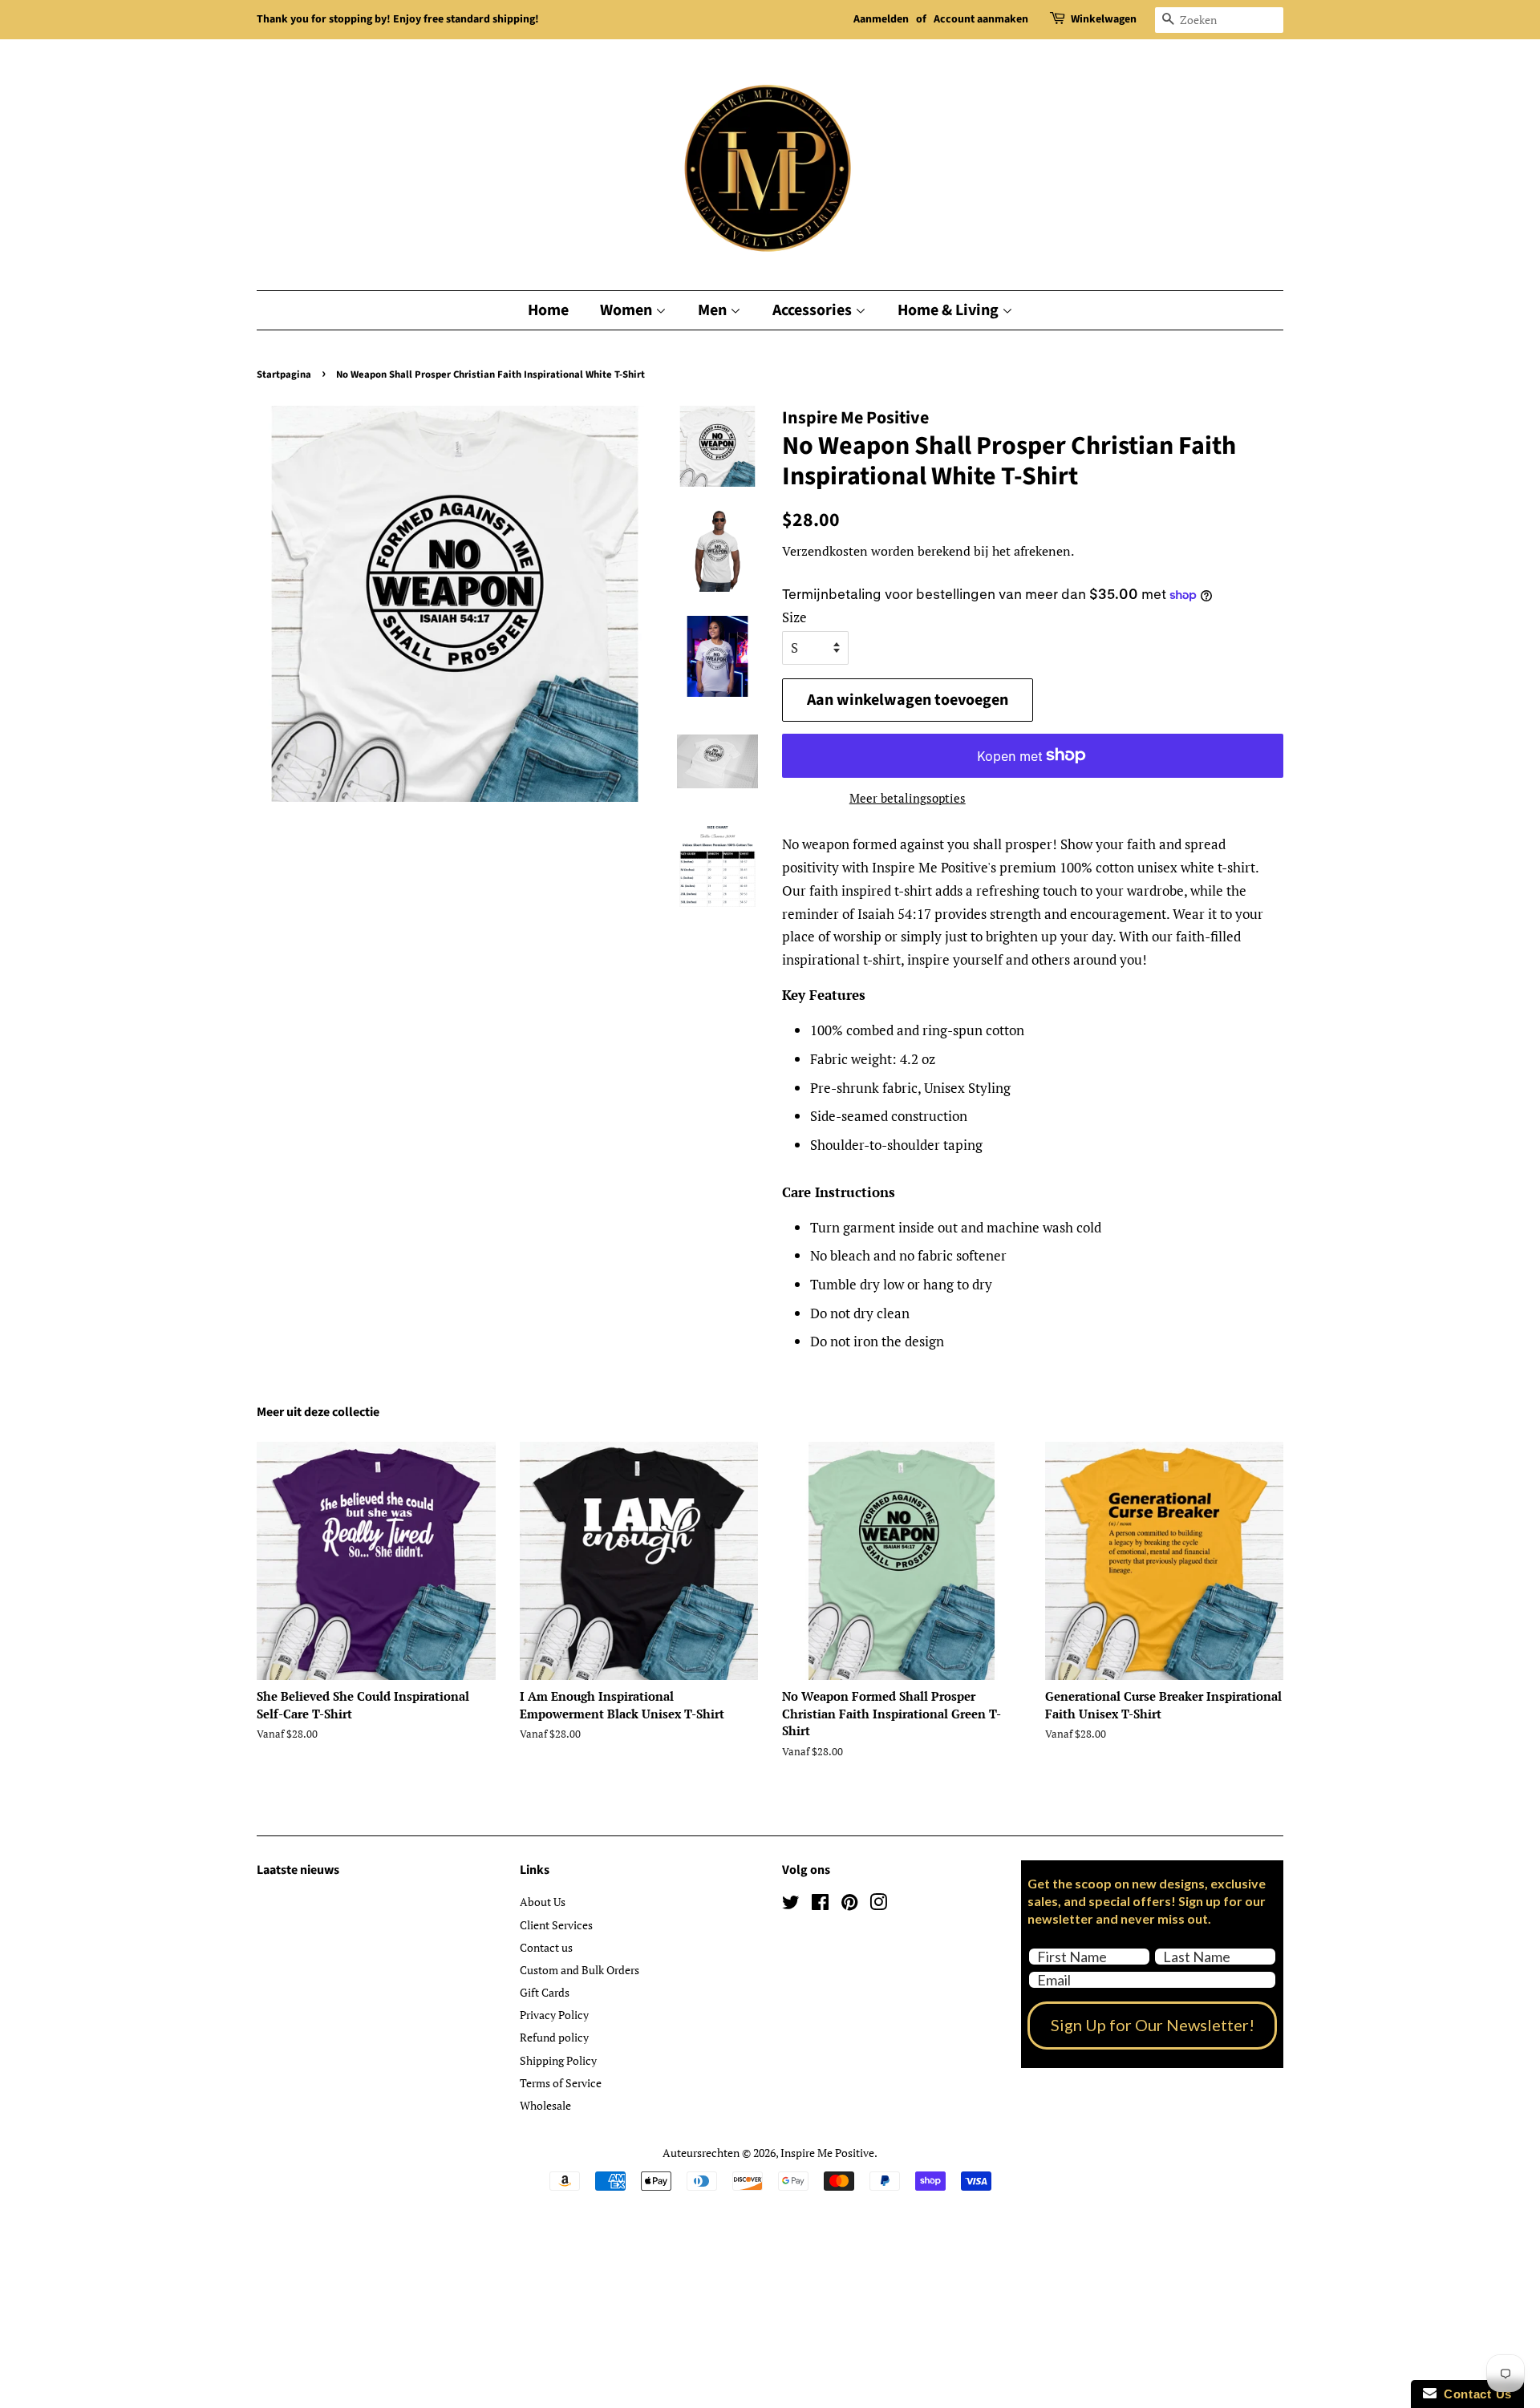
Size (794, 617)
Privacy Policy (554, 2015)
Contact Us (1474, 2394)
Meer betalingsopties (908, 798)
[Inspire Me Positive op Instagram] (878, 1905)
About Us (543, 1902)
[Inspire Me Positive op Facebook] (820, 1905)
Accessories (814, 310)
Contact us (546, 1947)
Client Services (556, 1925)
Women (628, 310)
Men (714, 310)
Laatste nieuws (298, 1870)
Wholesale (545, 2105)
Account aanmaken (981, 19)
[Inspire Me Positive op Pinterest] (849, 1905)
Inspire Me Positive (827, 2153)
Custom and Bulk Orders (580, 1970)
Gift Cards (545, 1992)
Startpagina (284, 374)
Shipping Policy (558, 2060)
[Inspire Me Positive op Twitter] (791, 1905)
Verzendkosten (825, 551)
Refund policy (554, 2037)
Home (548, 310)
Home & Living (950, 310)
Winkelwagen (1104, 19)
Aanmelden (881, 19)
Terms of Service (561, 2083)
